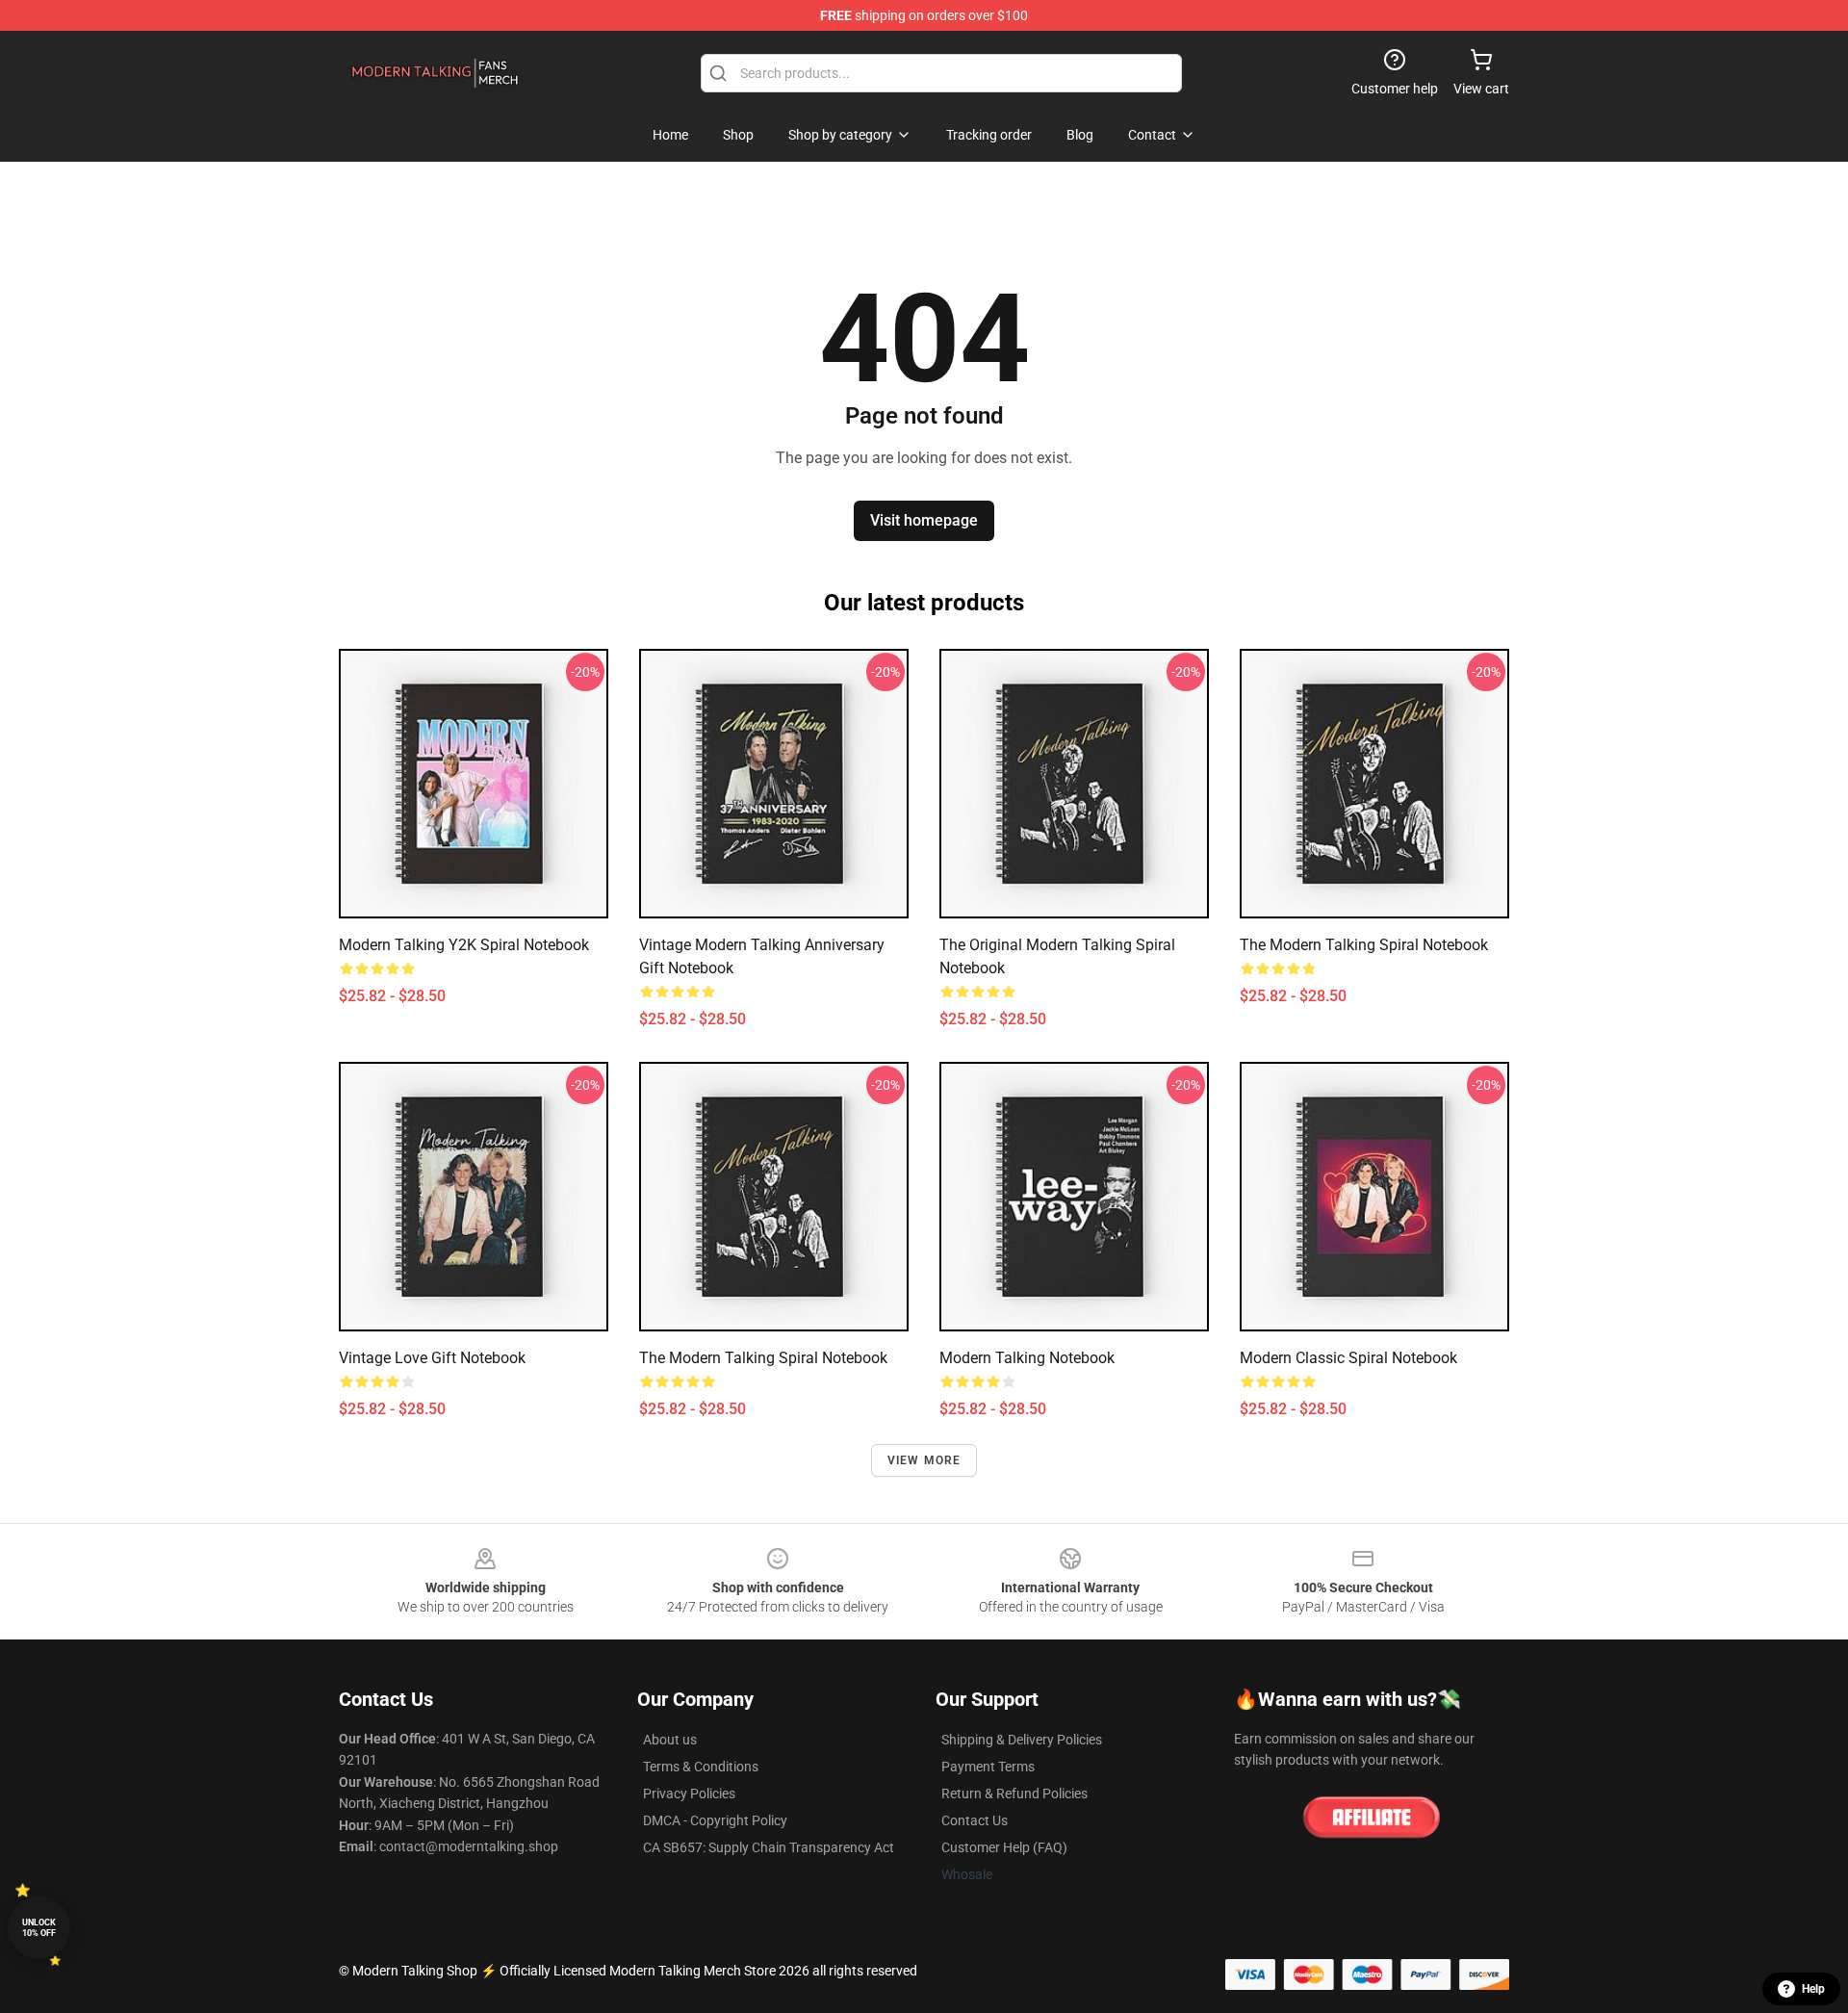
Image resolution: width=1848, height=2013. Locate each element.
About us (670, 1740)
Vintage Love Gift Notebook (432, 1358)
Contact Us (975, 1820)
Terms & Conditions (701, 1767)
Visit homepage (924, 520)
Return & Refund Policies (1014, 1794)
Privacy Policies (689, 1794)
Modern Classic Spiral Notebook (1348, 1358)
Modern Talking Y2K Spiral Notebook (464, 945)
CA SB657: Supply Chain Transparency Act (769, 1847)
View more (924, 1460)
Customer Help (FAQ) (1004, 1847)
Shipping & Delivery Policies (1022, 1740)
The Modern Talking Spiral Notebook (1364, 945)
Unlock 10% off (39, 1928)
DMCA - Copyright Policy (715, 1820)
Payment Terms (988, 1767)
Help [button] (1813, 1989)
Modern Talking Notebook (1027, 1358)
